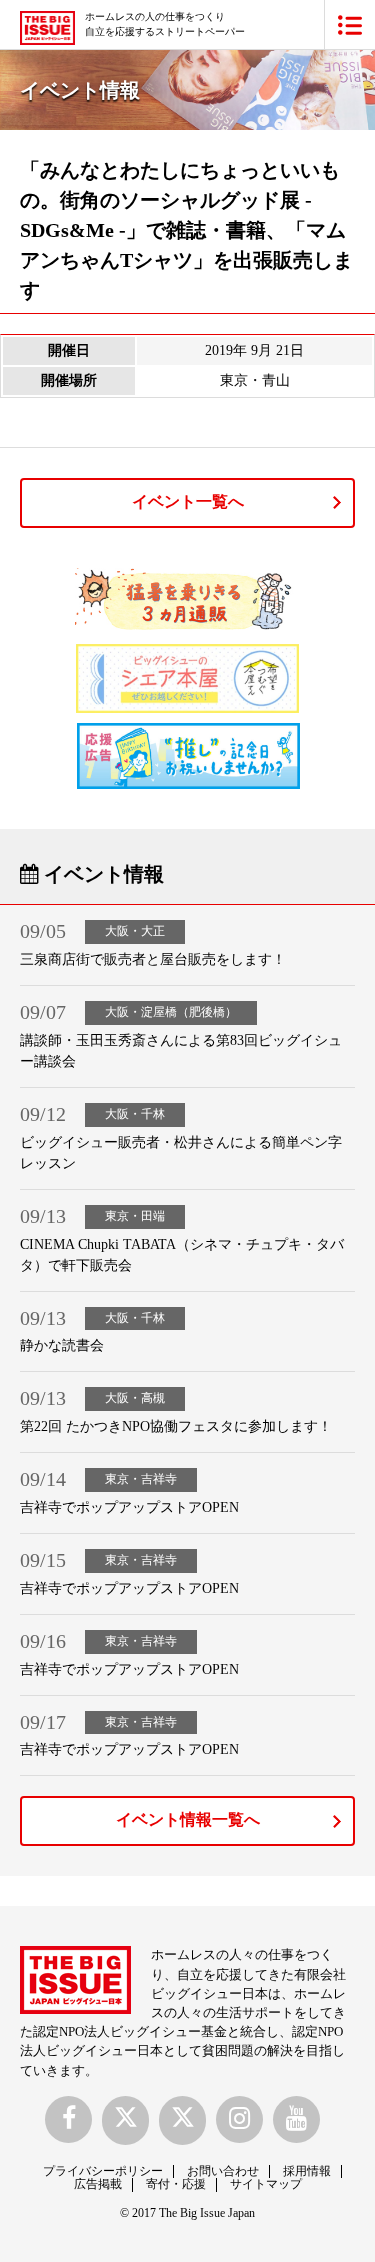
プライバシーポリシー (103, 2171)
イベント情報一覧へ (188, 1819)
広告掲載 (98, 2184)
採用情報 (307, 2171)
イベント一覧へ (188, 501)
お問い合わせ (223, 2171)
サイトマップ (266, 2184)
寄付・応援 (176, 2184)
